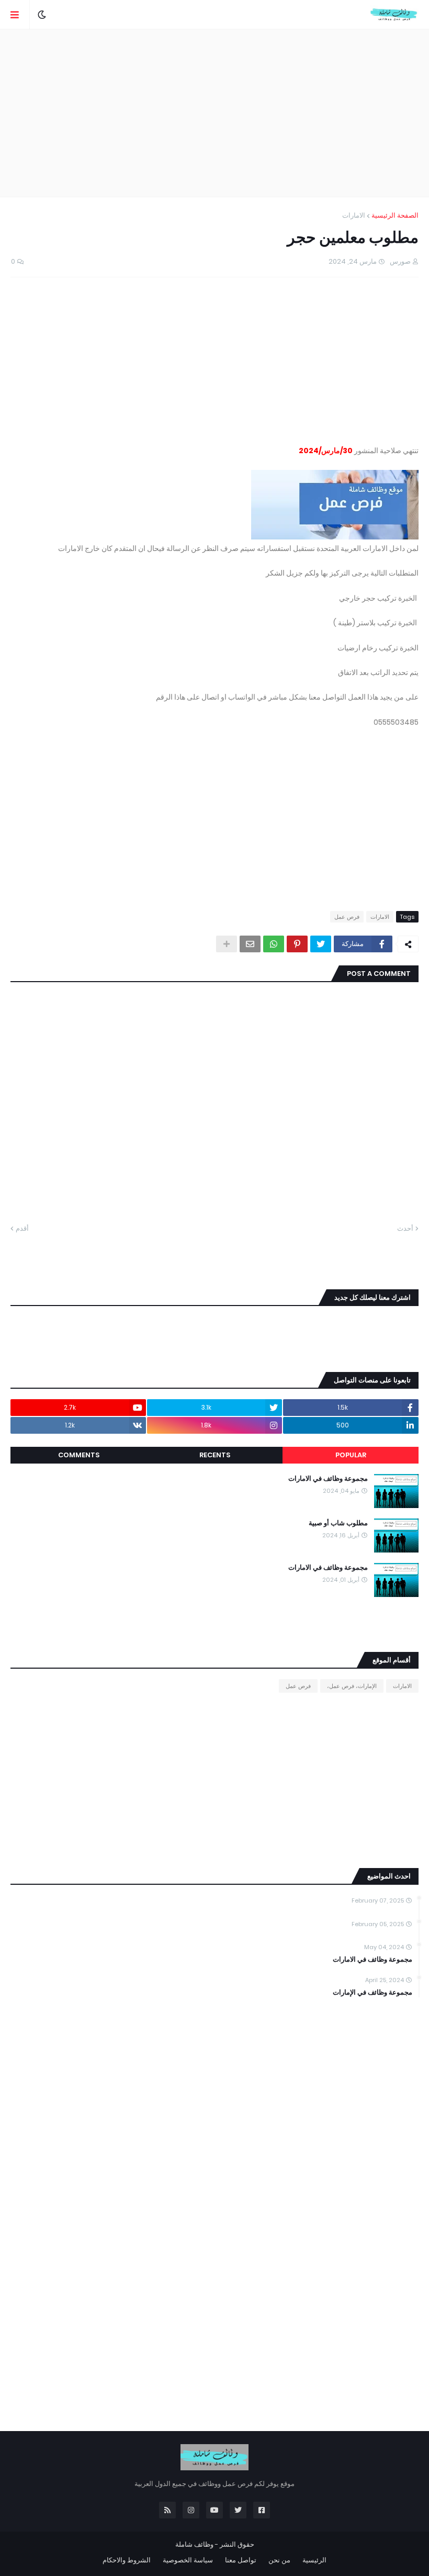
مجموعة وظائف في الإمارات (372, 1993)
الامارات (354, 215)
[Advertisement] (214, 113)
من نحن (279, 2560)
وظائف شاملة (194, 2544)
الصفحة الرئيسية (395, 215)
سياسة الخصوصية (188, 2560)
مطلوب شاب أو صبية (338, 1523)
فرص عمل (347, 917)
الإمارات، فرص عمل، (352, 1686)
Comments (79, 1455)
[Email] (250, 944)
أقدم (22, 1228)
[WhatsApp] (274, 944)
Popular (351, 1455)
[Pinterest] (297, 944)
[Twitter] (321, 944)
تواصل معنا (241, 2560)
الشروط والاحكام (127, 2560)
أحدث (405, 1228)
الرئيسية (314, 2560)
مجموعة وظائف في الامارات (328, 1479)
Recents (215, 1455)
